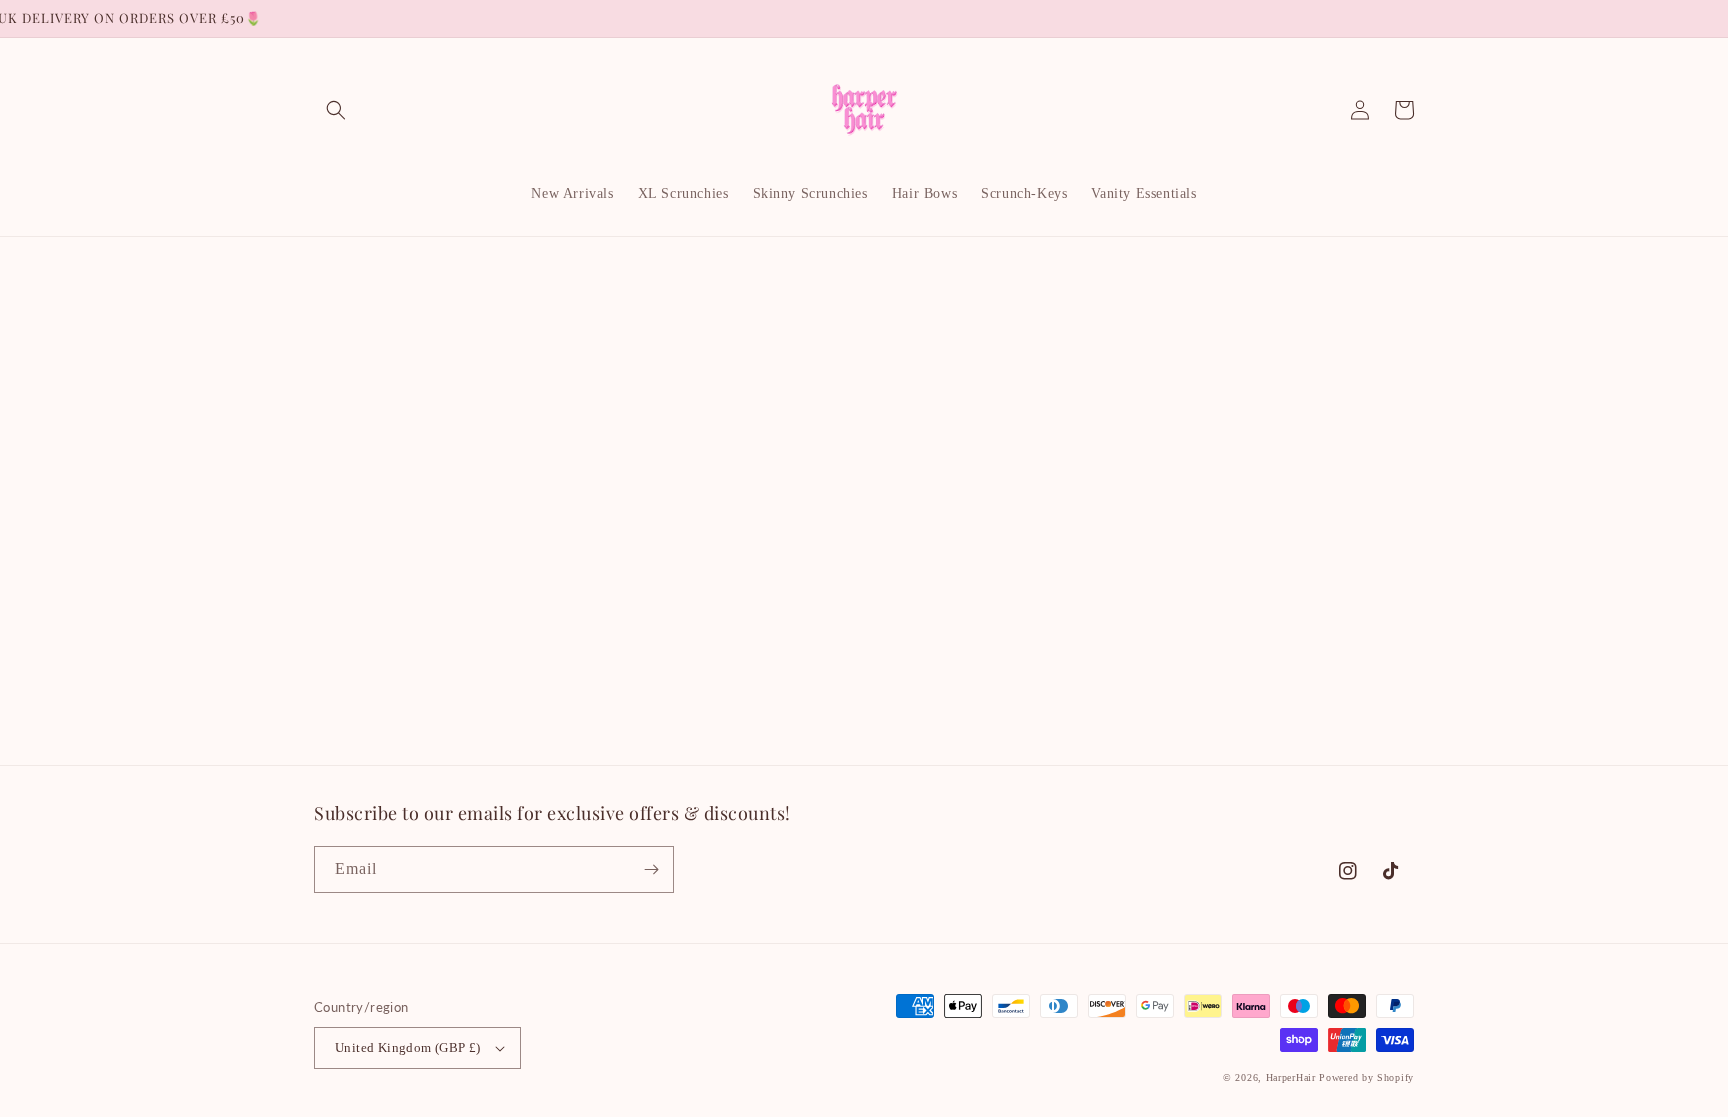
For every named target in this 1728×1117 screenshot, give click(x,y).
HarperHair (1291, 1077)
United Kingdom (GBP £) (408, 1047)
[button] (336, 110)
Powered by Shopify (1366, 1077)
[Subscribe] (651, 869)
